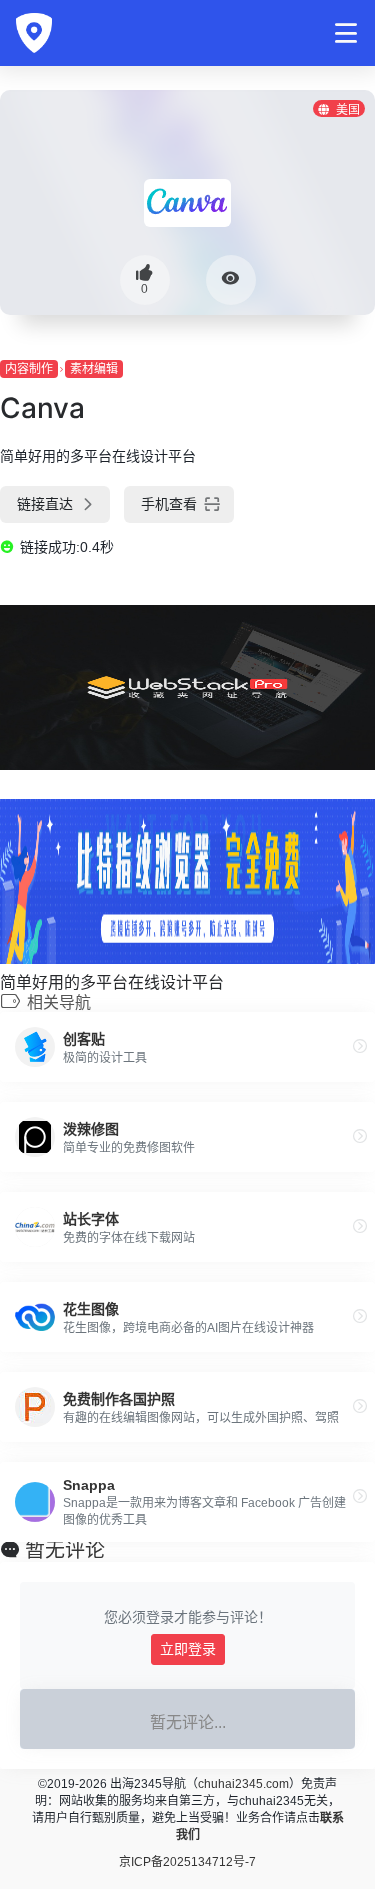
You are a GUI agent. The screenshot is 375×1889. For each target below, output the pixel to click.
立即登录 (188, 1649)
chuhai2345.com (243, 1784)
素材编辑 (94, 369)
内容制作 (29, 369)
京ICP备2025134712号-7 (187, 1862)
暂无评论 (65, 1550)
